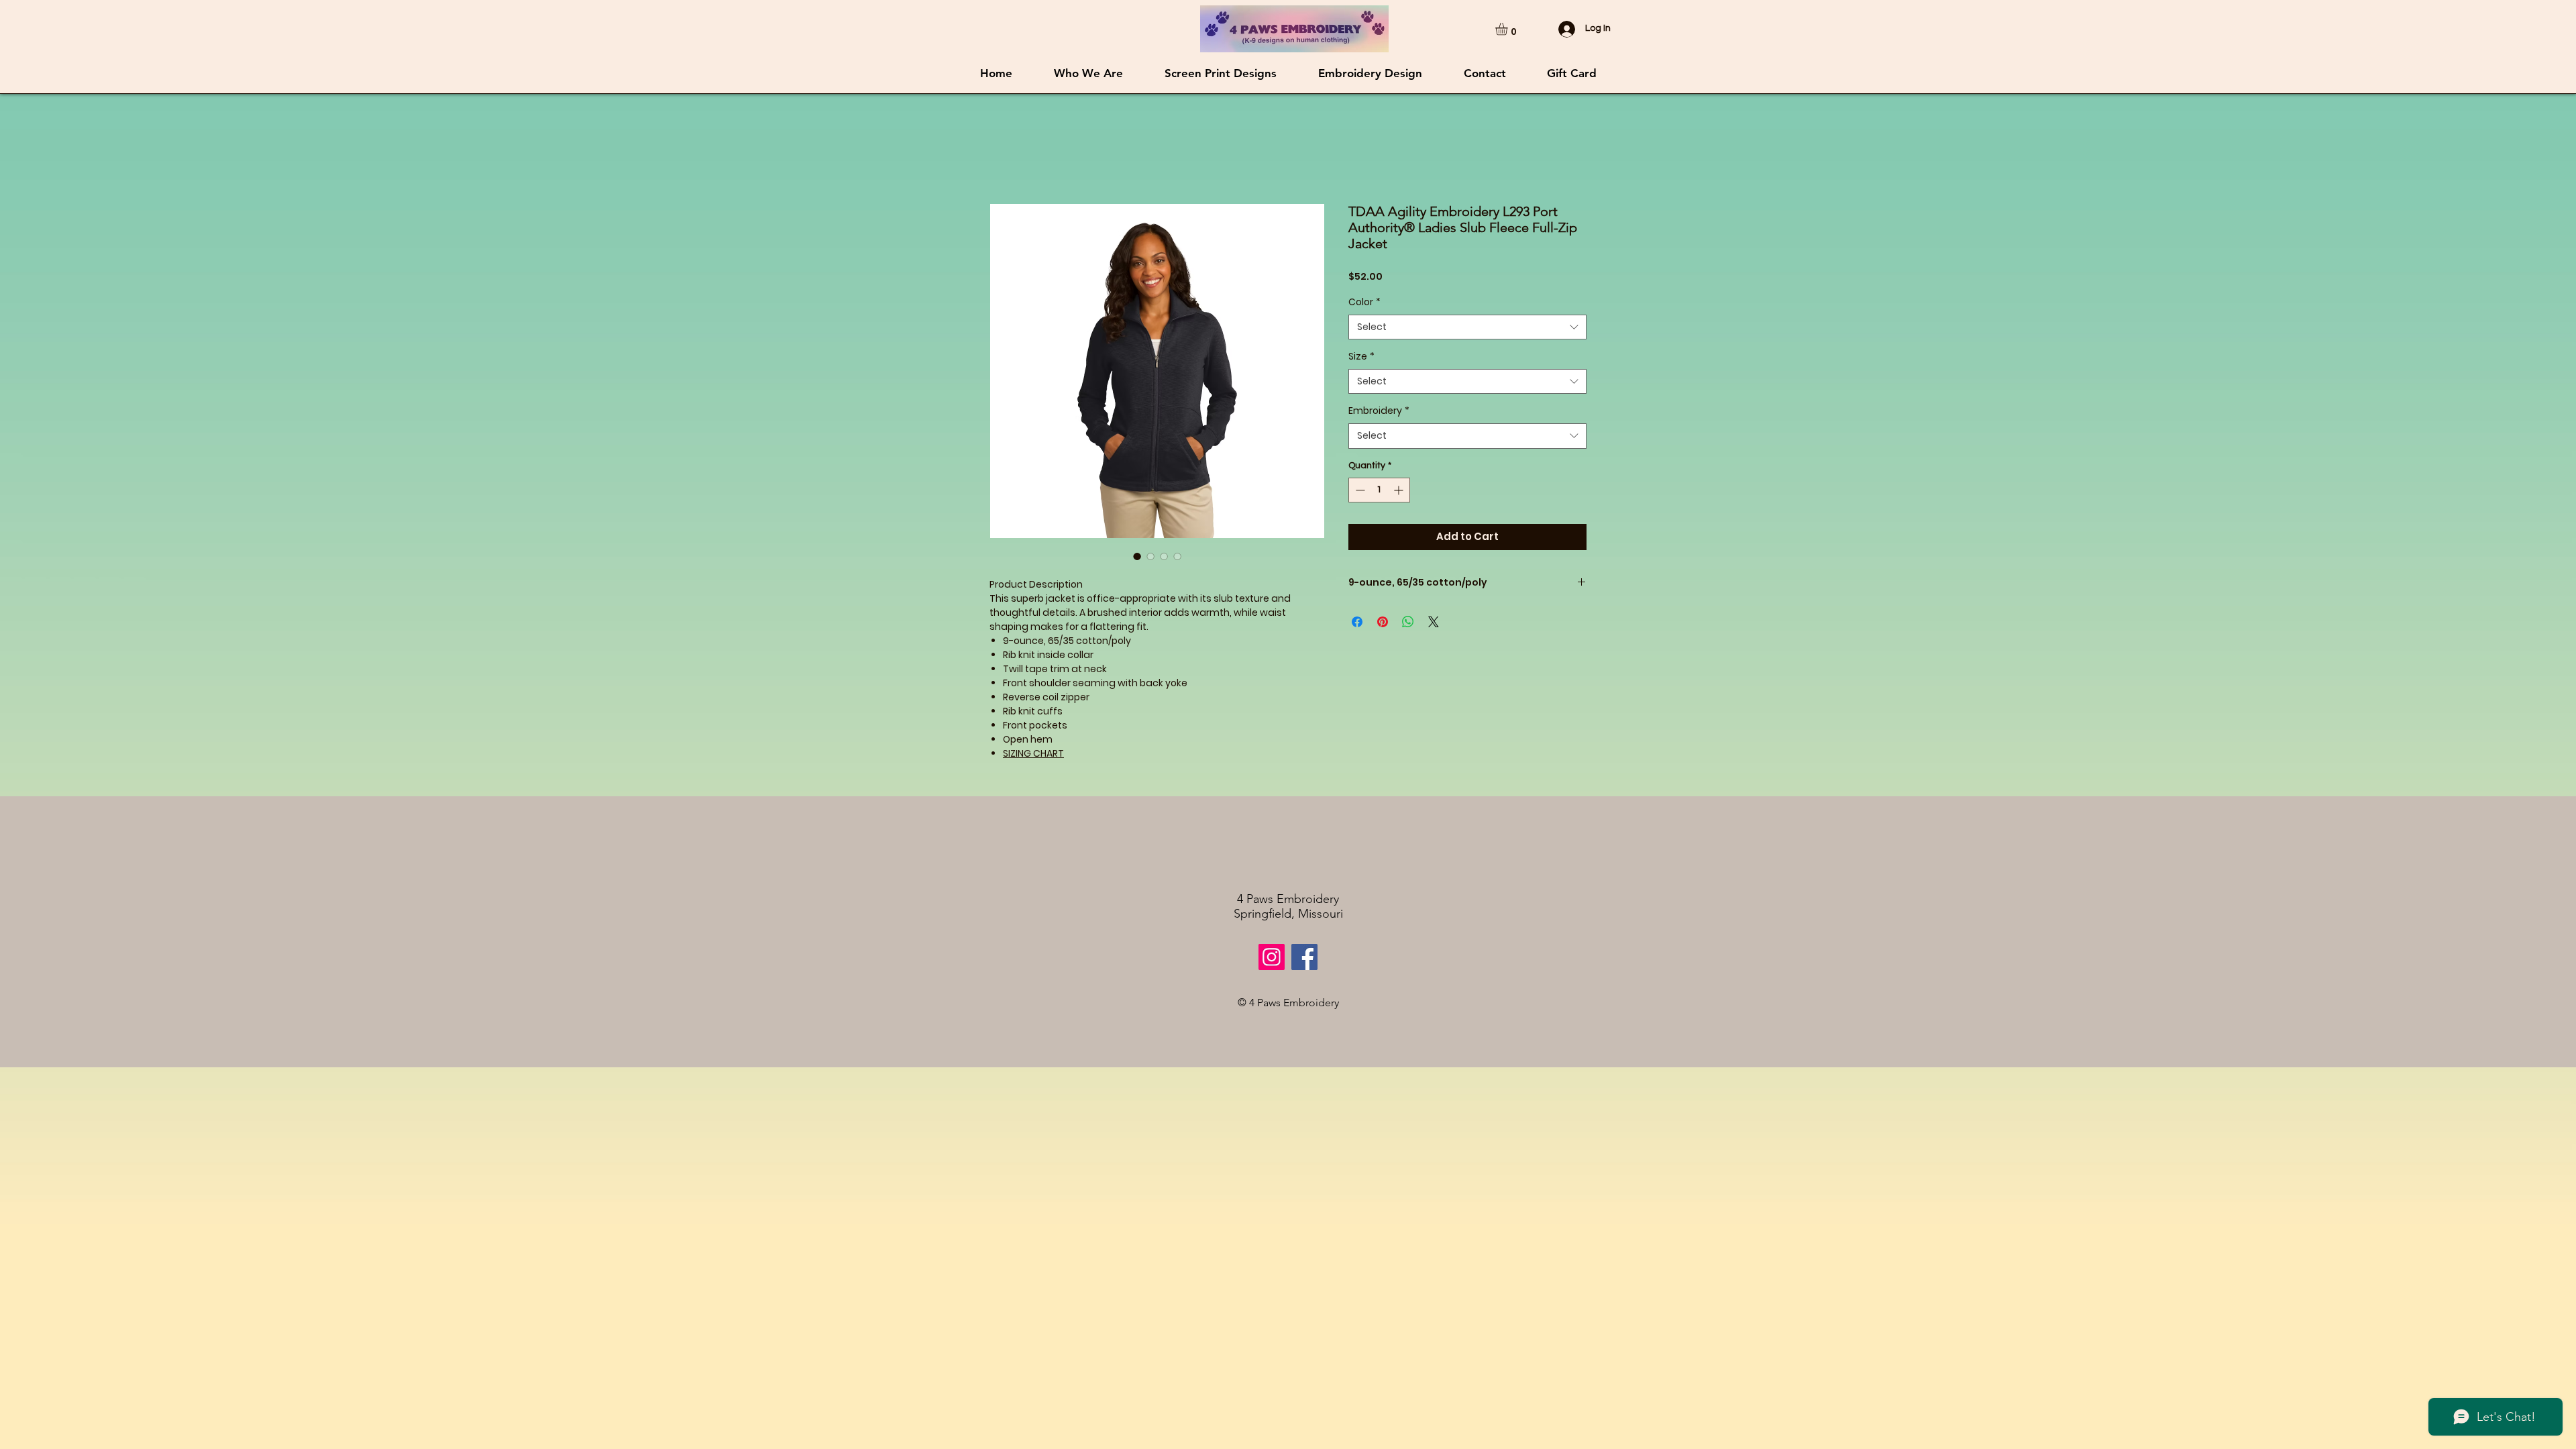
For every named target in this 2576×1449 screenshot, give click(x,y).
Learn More (1416, 312)
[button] (1509, 29)
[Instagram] (1272, 958)
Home (1004, 156)
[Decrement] (1359, 527)
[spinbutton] (1379, 527)
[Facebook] (1304, 958)
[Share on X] (1434, 658)
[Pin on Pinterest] (1383, 658)
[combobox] (1467, 364)
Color (1364, 338)
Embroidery (1379, 448)
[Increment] (1400, 527)
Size (1361, 393)
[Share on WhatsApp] (1408, 658)
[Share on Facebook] (1357, 658)
